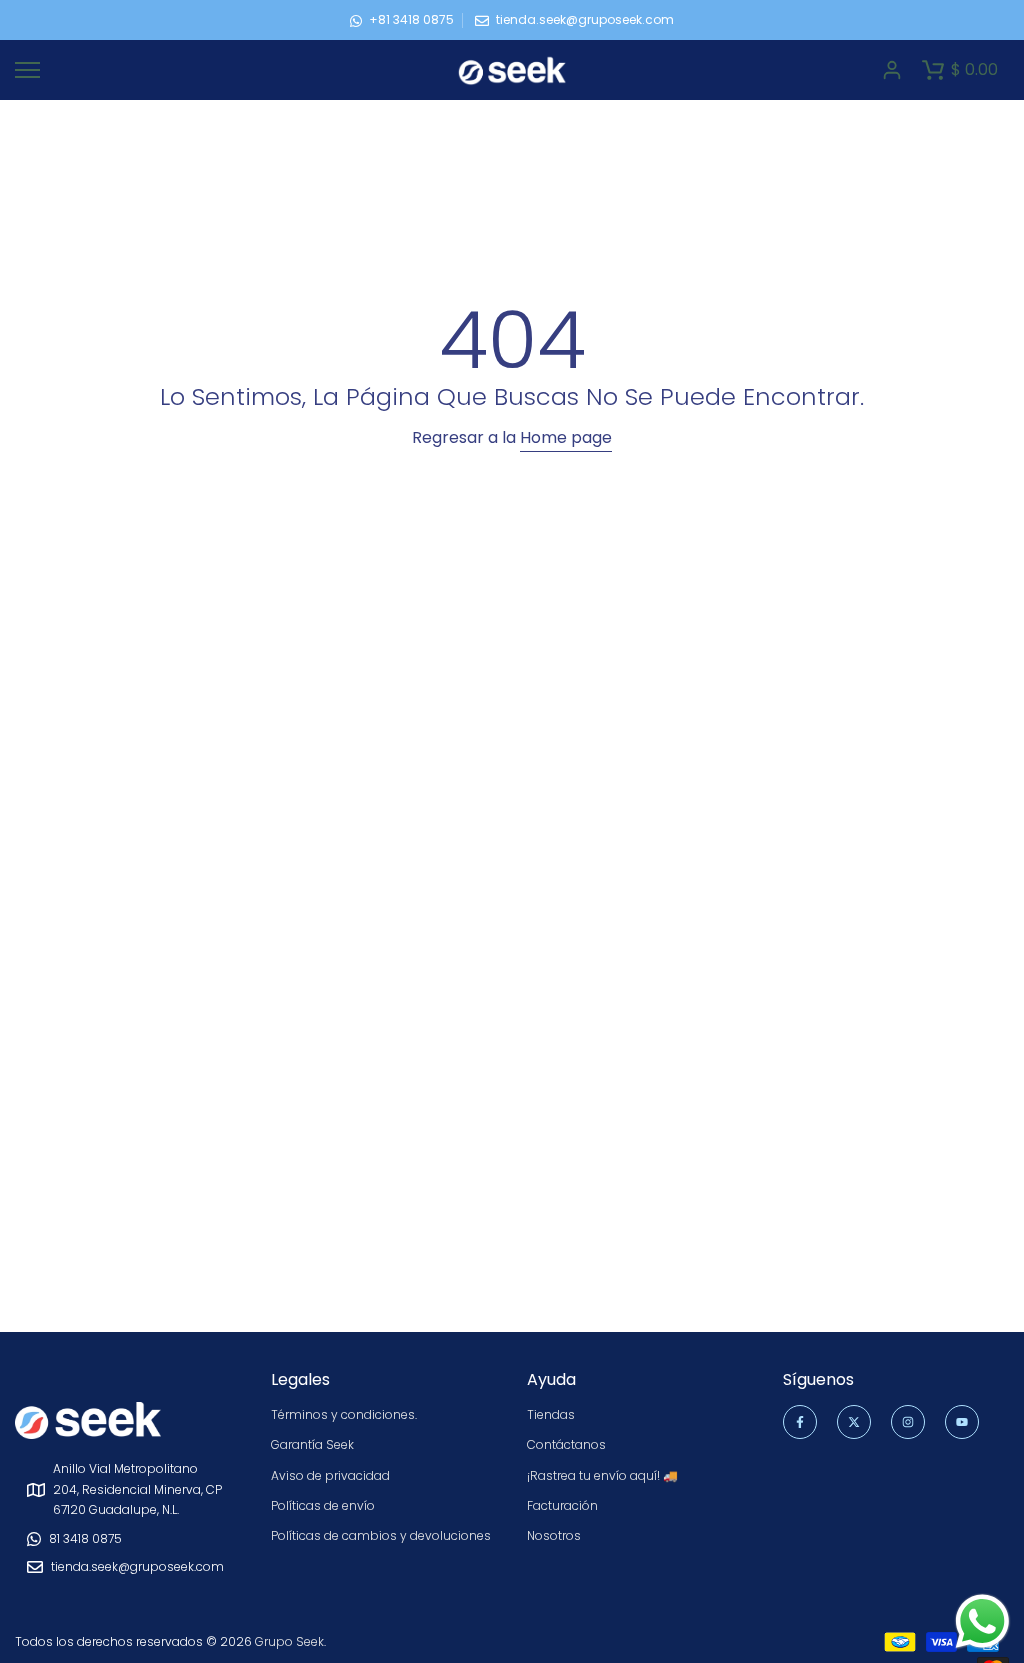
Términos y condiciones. (344, 1414)
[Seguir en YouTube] (962, 1422)
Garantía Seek (312, 1444)
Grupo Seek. (290, 1641)
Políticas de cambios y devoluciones (381, 1535)
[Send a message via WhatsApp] (982, 1621)
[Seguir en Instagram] (908, 1422)
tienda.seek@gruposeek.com (585, 19)
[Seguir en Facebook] (800, 1422)
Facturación (562, 1505)
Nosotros (554, 1535)
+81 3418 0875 (411, 19)
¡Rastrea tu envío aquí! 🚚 (602, 1475)
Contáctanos (566, 1444)
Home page (566, 437)
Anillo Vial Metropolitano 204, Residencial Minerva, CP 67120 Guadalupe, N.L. (137, 1489)
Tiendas (551, 1414)
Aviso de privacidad (330, 1475)
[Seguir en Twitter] (854, 1422)
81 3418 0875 (85, 1538)
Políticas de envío (323, 1505)
